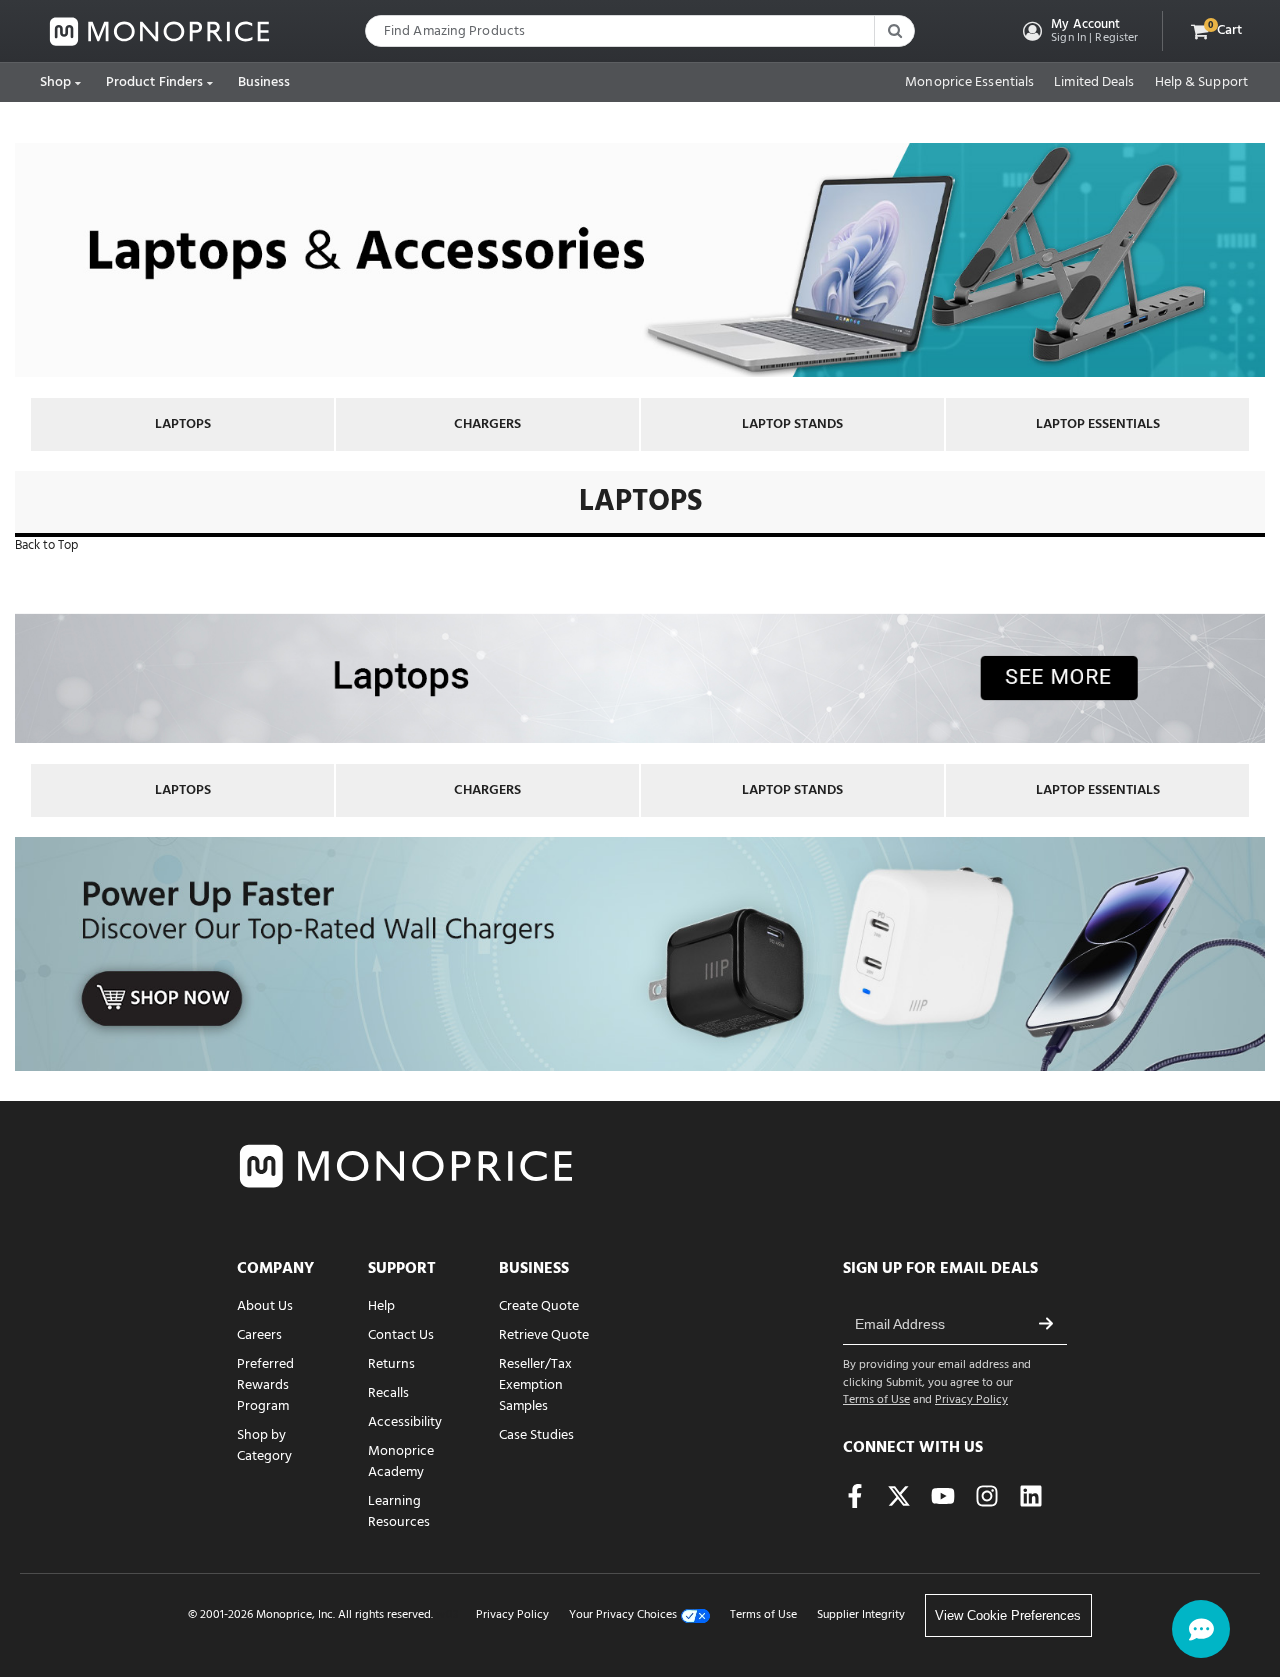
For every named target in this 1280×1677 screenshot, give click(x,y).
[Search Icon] (894, 31)
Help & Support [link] (1201, 83)
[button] (1078, 31)
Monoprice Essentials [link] (969, 83)
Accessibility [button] (405, 1422)
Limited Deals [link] (1094, 83)
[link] (160, 31)
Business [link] (264, 82)
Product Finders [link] (155, 82)
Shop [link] (55, 82)
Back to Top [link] (46, 545)
